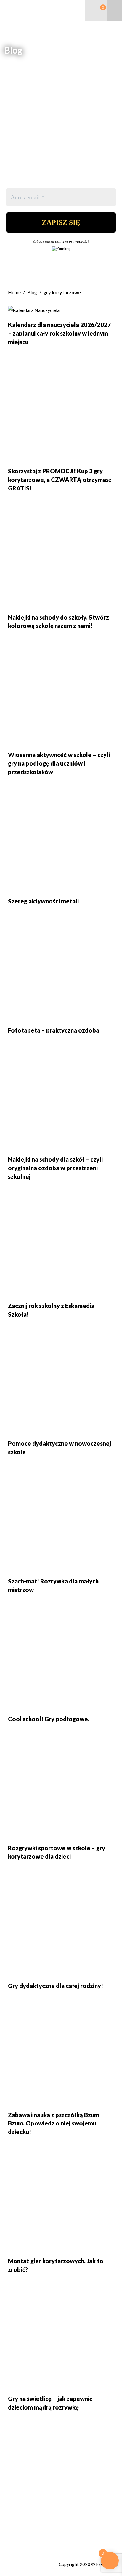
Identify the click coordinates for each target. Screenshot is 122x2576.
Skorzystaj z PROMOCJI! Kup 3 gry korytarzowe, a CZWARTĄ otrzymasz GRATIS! (60, 480)
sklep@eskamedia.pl (29, 2516)
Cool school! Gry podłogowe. (49, 1719)
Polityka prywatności (26, 2542)
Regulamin (15, 2535)
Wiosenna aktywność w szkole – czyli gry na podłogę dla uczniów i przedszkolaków (59, 763)
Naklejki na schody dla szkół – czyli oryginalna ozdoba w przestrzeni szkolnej (55, 1168)
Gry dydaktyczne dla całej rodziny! (56, 1986)
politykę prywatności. (72, 241)
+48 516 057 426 (26, 2510)
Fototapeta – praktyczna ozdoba (54, 1030)
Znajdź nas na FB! (24, 2529)
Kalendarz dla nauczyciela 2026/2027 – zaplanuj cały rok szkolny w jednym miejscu (60, 333)
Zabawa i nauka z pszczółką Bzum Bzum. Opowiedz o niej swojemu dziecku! (54, 2123)
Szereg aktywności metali (43, 901)
